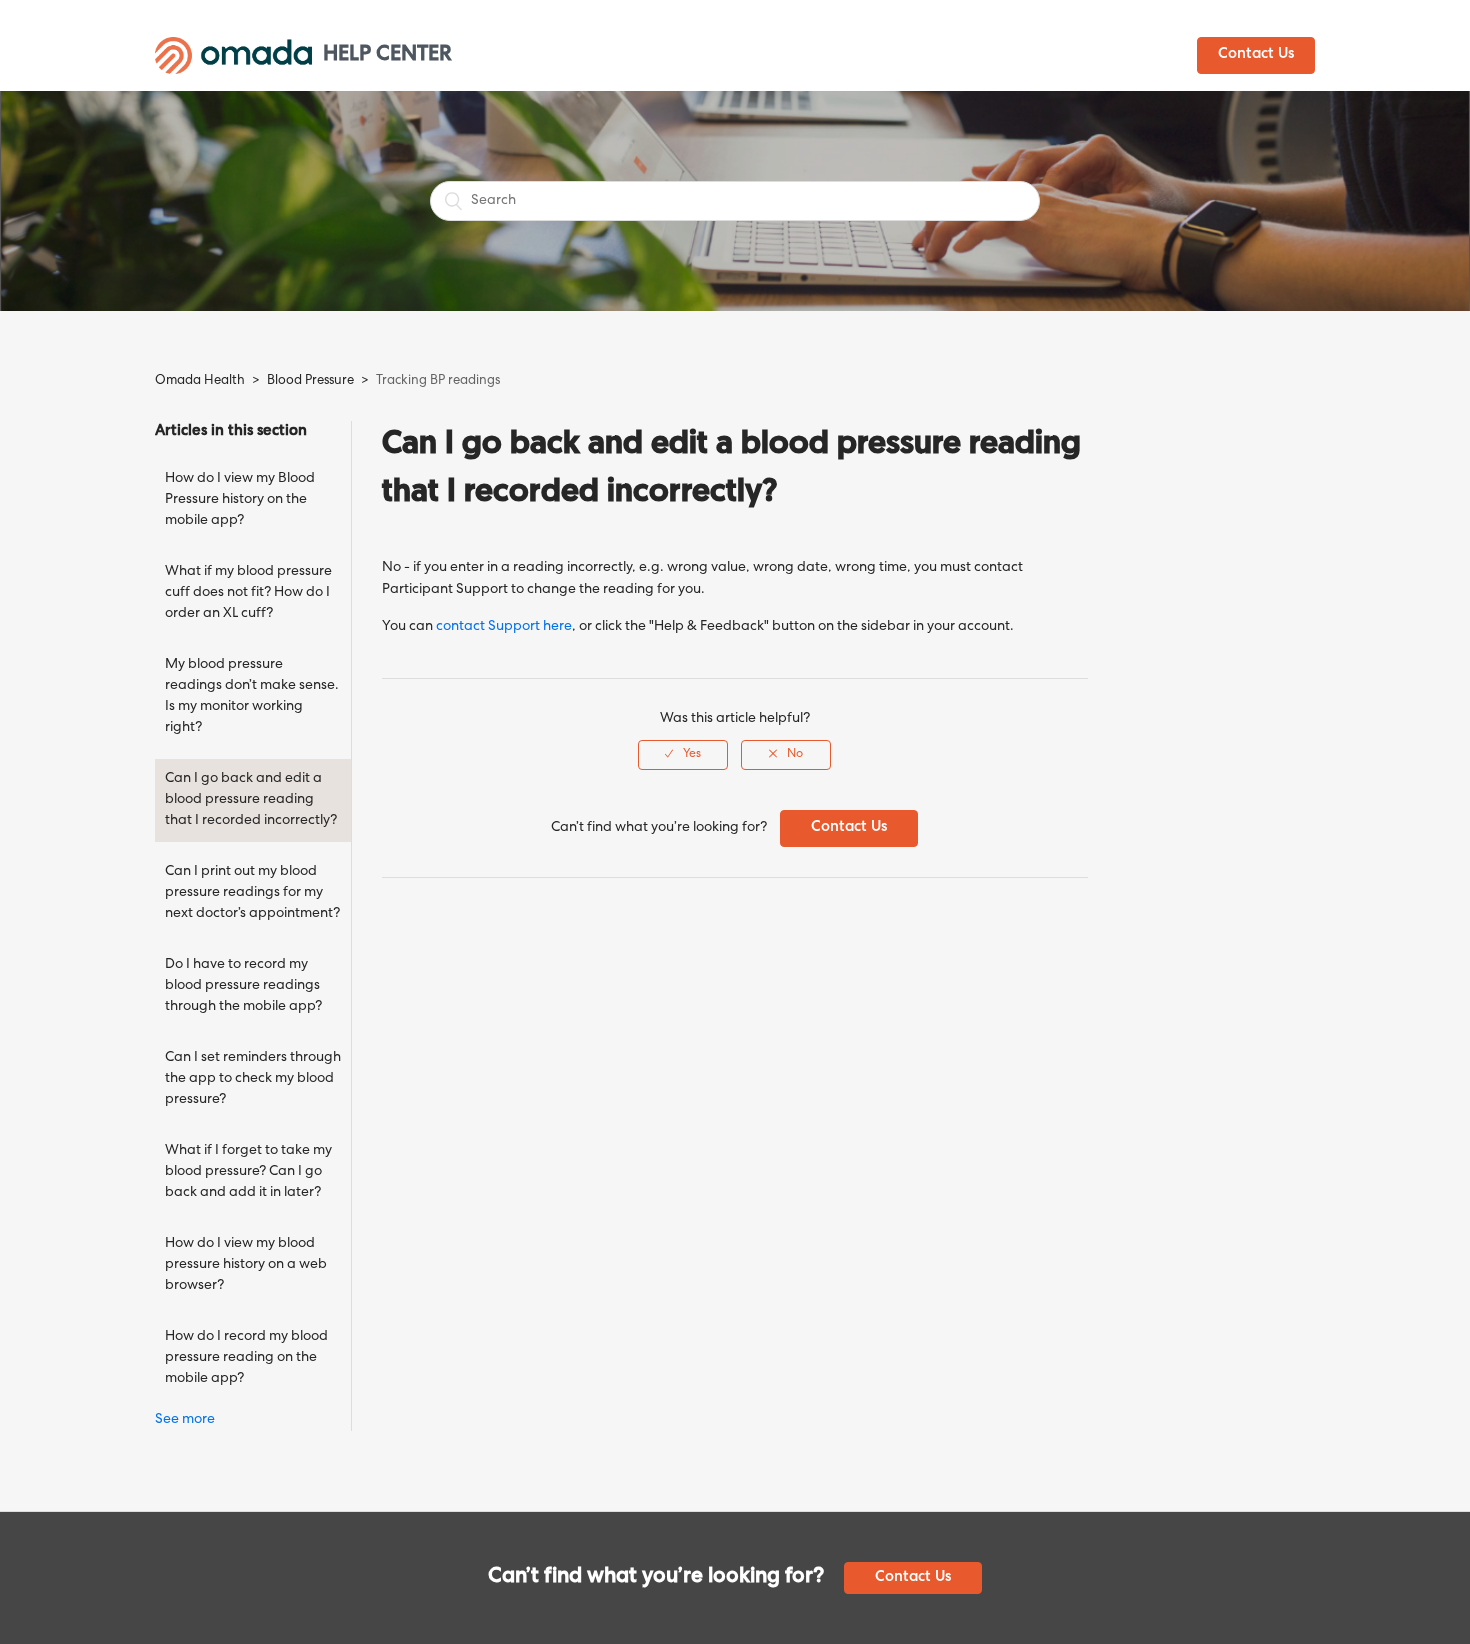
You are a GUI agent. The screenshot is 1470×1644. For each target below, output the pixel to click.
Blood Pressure (312, 381)
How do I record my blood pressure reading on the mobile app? (246, 1358)
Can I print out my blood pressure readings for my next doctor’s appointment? (252, 893)
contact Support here (504, 627)
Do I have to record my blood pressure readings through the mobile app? (243, 986)
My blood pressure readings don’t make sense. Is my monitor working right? (252, 696)
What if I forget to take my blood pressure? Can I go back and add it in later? (248, 1172)
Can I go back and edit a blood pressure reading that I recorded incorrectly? (251, 800)
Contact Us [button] (1256, 55)
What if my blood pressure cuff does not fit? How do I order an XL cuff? (248, 593)
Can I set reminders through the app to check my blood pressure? (253, 1079)
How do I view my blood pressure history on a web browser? (246, 1265)
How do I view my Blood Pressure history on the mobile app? (240, 500)
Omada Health (200, 381)
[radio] (683, 755)
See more (185, 1420)
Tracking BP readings (438, 381)
